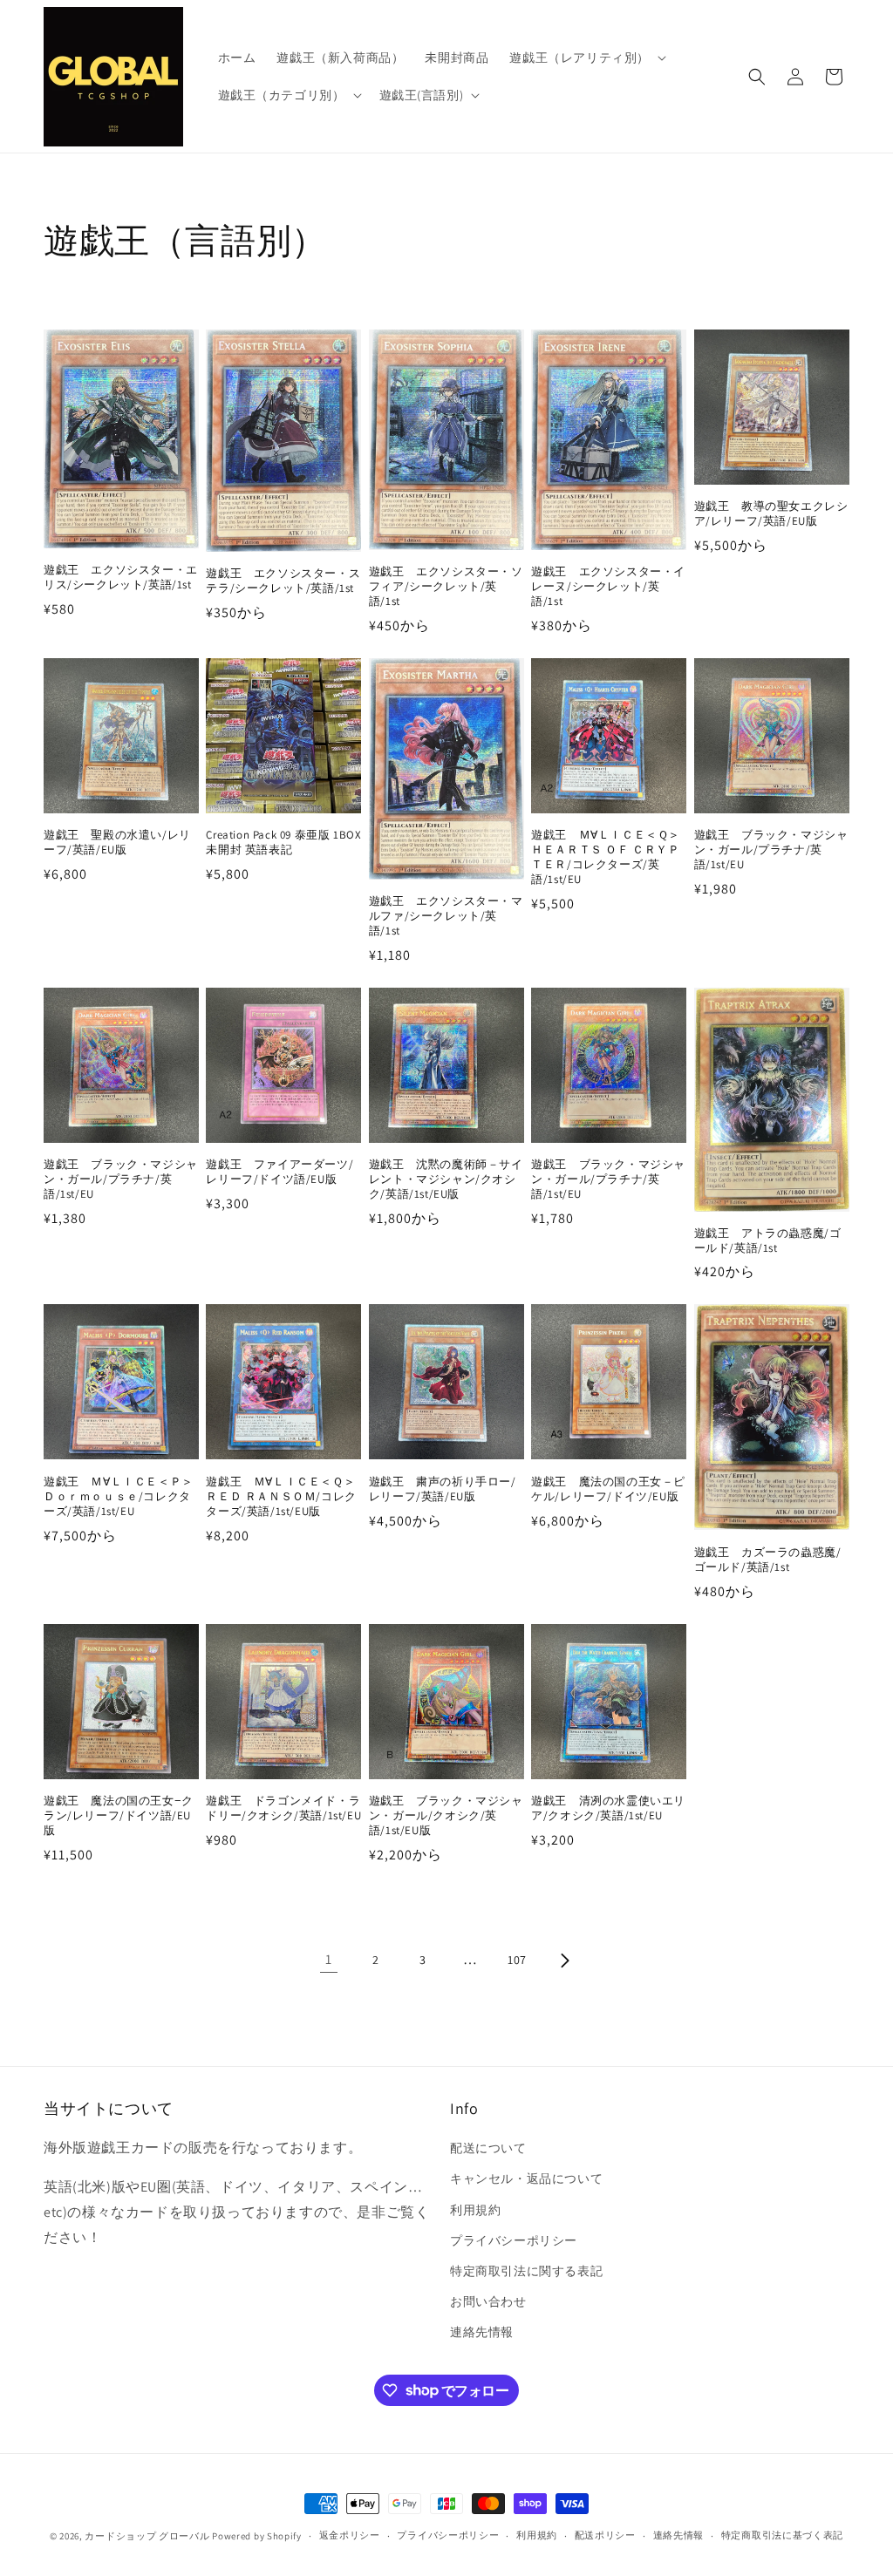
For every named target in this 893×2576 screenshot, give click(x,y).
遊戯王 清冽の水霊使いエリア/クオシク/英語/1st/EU (608, 1808)
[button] (586, 58)
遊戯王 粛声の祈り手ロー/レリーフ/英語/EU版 (443, 1489)
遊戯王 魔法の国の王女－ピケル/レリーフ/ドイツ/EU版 (608, 1489)
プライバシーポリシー (514, 2240)
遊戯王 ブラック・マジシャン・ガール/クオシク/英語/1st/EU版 (446, 1816)
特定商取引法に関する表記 (526, 2271)
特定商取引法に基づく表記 (782, 2535)
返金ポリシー (350, 2535)
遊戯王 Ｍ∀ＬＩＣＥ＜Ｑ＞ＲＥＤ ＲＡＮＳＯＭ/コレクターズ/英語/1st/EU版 (281, 1497)
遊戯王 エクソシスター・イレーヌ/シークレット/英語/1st (608, 587)
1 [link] (329, 1959)
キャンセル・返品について (526, 2178)
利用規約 (475, 2210)
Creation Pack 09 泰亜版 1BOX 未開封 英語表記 (283, 843)
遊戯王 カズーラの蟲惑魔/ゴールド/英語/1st (768, 1560)
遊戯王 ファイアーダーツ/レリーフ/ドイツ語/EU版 (279, 1172)
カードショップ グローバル (147, 2536)
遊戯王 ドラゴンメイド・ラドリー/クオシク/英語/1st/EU (283, 1808)
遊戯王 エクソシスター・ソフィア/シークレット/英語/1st (446, 587)
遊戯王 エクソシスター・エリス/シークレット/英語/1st (121, 578)
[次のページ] (564, 1961)
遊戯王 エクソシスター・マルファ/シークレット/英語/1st (446, 916)
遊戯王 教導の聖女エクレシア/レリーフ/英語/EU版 (771, 514)
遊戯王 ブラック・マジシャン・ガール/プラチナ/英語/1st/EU (771, 850)
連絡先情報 (482, 2332)
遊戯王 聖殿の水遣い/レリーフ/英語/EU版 (117, 843)
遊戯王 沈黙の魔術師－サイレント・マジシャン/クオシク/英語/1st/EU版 (446, 1179)
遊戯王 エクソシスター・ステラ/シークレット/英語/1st (283, 581)
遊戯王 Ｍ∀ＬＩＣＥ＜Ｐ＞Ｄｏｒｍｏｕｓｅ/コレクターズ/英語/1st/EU (119, 1497)
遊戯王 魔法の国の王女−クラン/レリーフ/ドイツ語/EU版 (119, 1816)
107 (517, 1960)
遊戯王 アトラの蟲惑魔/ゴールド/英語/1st (768, 1241)
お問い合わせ (488, 2301)
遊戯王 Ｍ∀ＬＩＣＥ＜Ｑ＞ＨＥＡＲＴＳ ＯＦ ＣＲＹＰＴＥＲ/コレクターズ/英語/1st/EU (606, 857)
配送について (488, 2148)
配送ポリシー (605, 2535)
